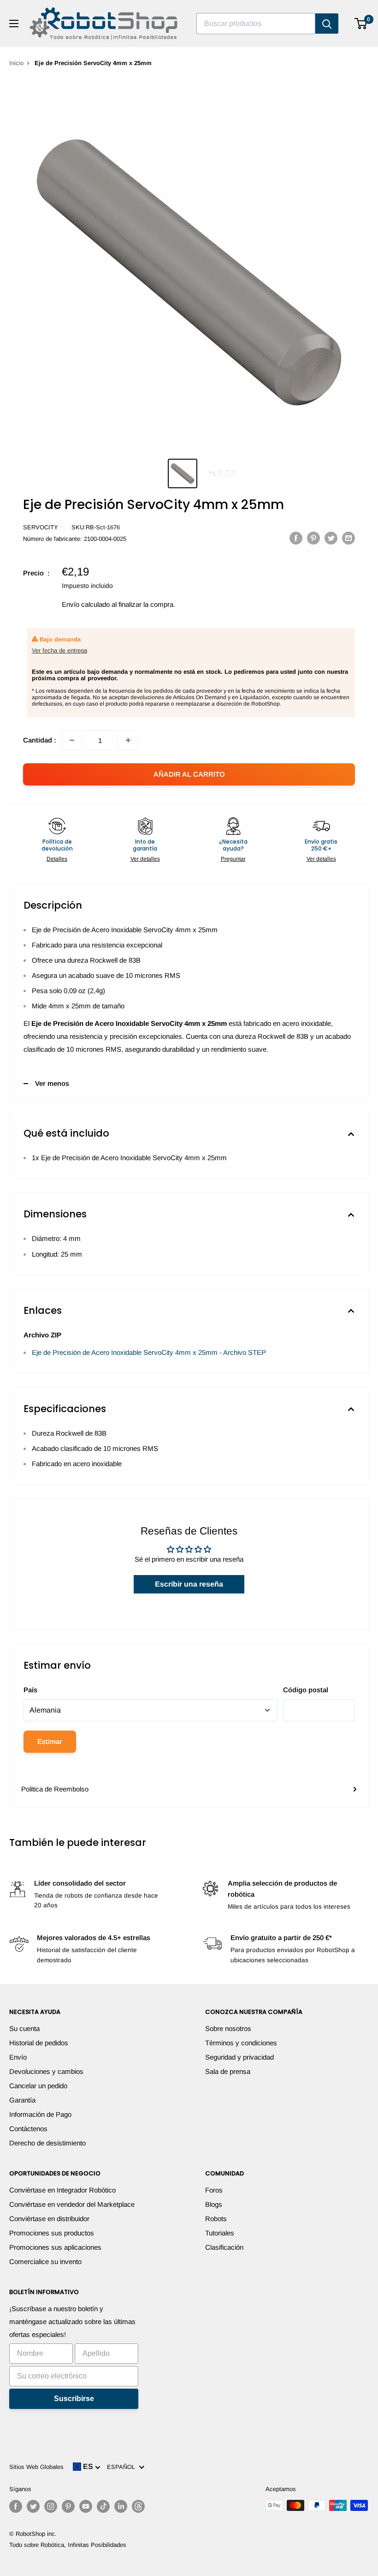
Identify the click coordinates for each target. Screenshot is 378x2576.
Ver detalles (145, 859)
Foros (214, 2190)
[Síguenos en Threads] (138, 2506)
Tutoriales (220, 2233)
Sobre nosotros (228, 2028)
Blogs (214, 2204)
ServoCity (41, 527)
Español (123, 2467)
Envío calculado (86, 604)
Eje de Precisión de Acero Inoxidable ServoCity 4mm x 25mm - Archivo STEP (149, 1352)
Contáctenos (28, 2129)
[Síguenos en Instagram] (51, 2506)
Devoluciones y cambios (46, 2071)
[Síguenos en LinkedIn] (121, 2506)
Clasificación (224, 2247)
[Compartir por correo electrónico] (348, 538)
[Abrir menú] (14, 24)
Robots (216, 2219)
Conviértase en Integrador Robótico (62, 2190)
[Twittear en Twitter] (331, 538)
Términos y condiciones (241, 2043)
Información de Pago (40, 2114)
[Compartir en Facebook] (296, 538)
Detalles (57, 859)
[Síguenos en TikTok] (103, 2506)
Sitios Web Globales (36, 2467)
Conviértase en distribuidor (49, 2219)
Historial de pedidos (39, 2043)
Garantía (22, 2100)
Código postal (306, 1690)
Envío (18, 2057)
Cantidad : (40, 740)
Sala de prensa (228, 2071)
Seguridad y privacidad (239, 2057)
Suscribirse (74, 2399)
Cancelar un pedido (38, 2086)
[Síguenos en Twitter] (33, 2506)
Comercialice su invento (45, 2261)
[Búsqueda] (327, 24)
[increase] (128, 740)
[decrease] (72, 740)
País (30, 1690)
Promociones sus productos (52, 2233)
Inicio (16, 63)
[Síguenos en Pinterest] (68, 2506)
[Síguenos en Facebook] (16, 2506)
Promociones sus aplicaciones (55, 2247)
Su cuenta (24, 2028)
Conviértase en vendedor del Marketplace (72, 2204)
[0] (361, 24)
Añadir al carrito (189, 774)
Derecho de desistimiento (47, 2143)
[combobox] (256, 24)
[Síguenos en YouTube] (86, 2506)
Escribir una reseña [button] (189, 1584)
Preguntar (233, 859)
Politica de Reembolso (55, 1789)
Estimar (50, 1741)
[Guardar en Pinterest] (313, 538)
